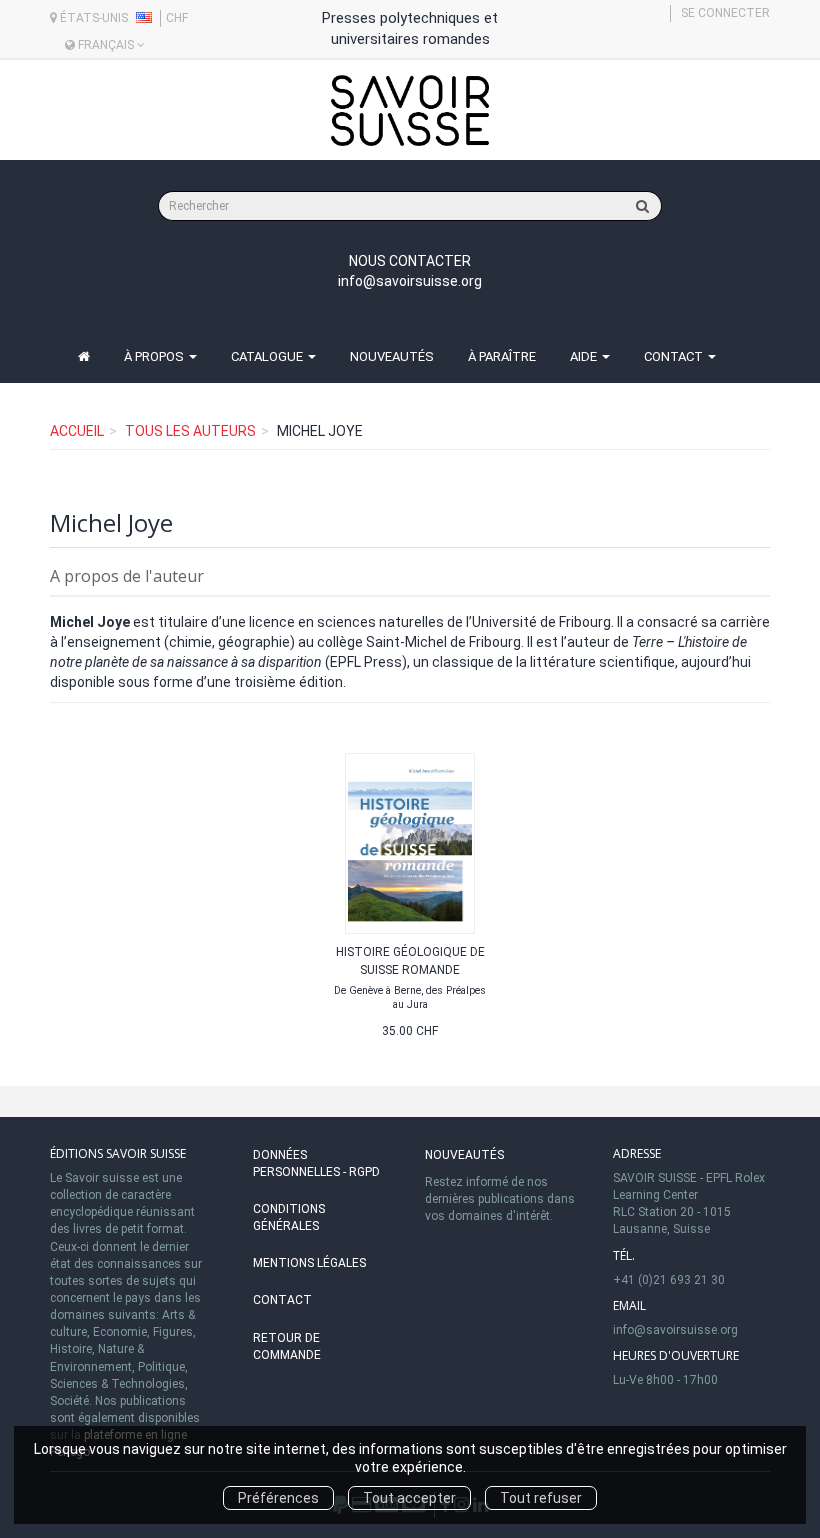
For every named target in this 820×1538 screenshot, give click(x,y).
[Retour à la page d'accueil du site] (410, 110)
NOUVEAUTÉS (392, 356)
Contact (282, 1300)
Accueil (77, 431)
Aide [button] (585, 356)
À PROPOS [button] (155, 356)
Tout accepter (409, 1498)
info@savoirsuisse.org (410, 281)
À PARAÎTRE (502, 356)
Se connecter (725, 13)
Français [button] (106, 45)
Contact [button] (675, 356)
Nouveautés (464, 1155)
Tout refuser (541, 1498)
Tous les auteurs (190, 431)
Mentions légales (309, 1263)
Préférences (278, 1498)
